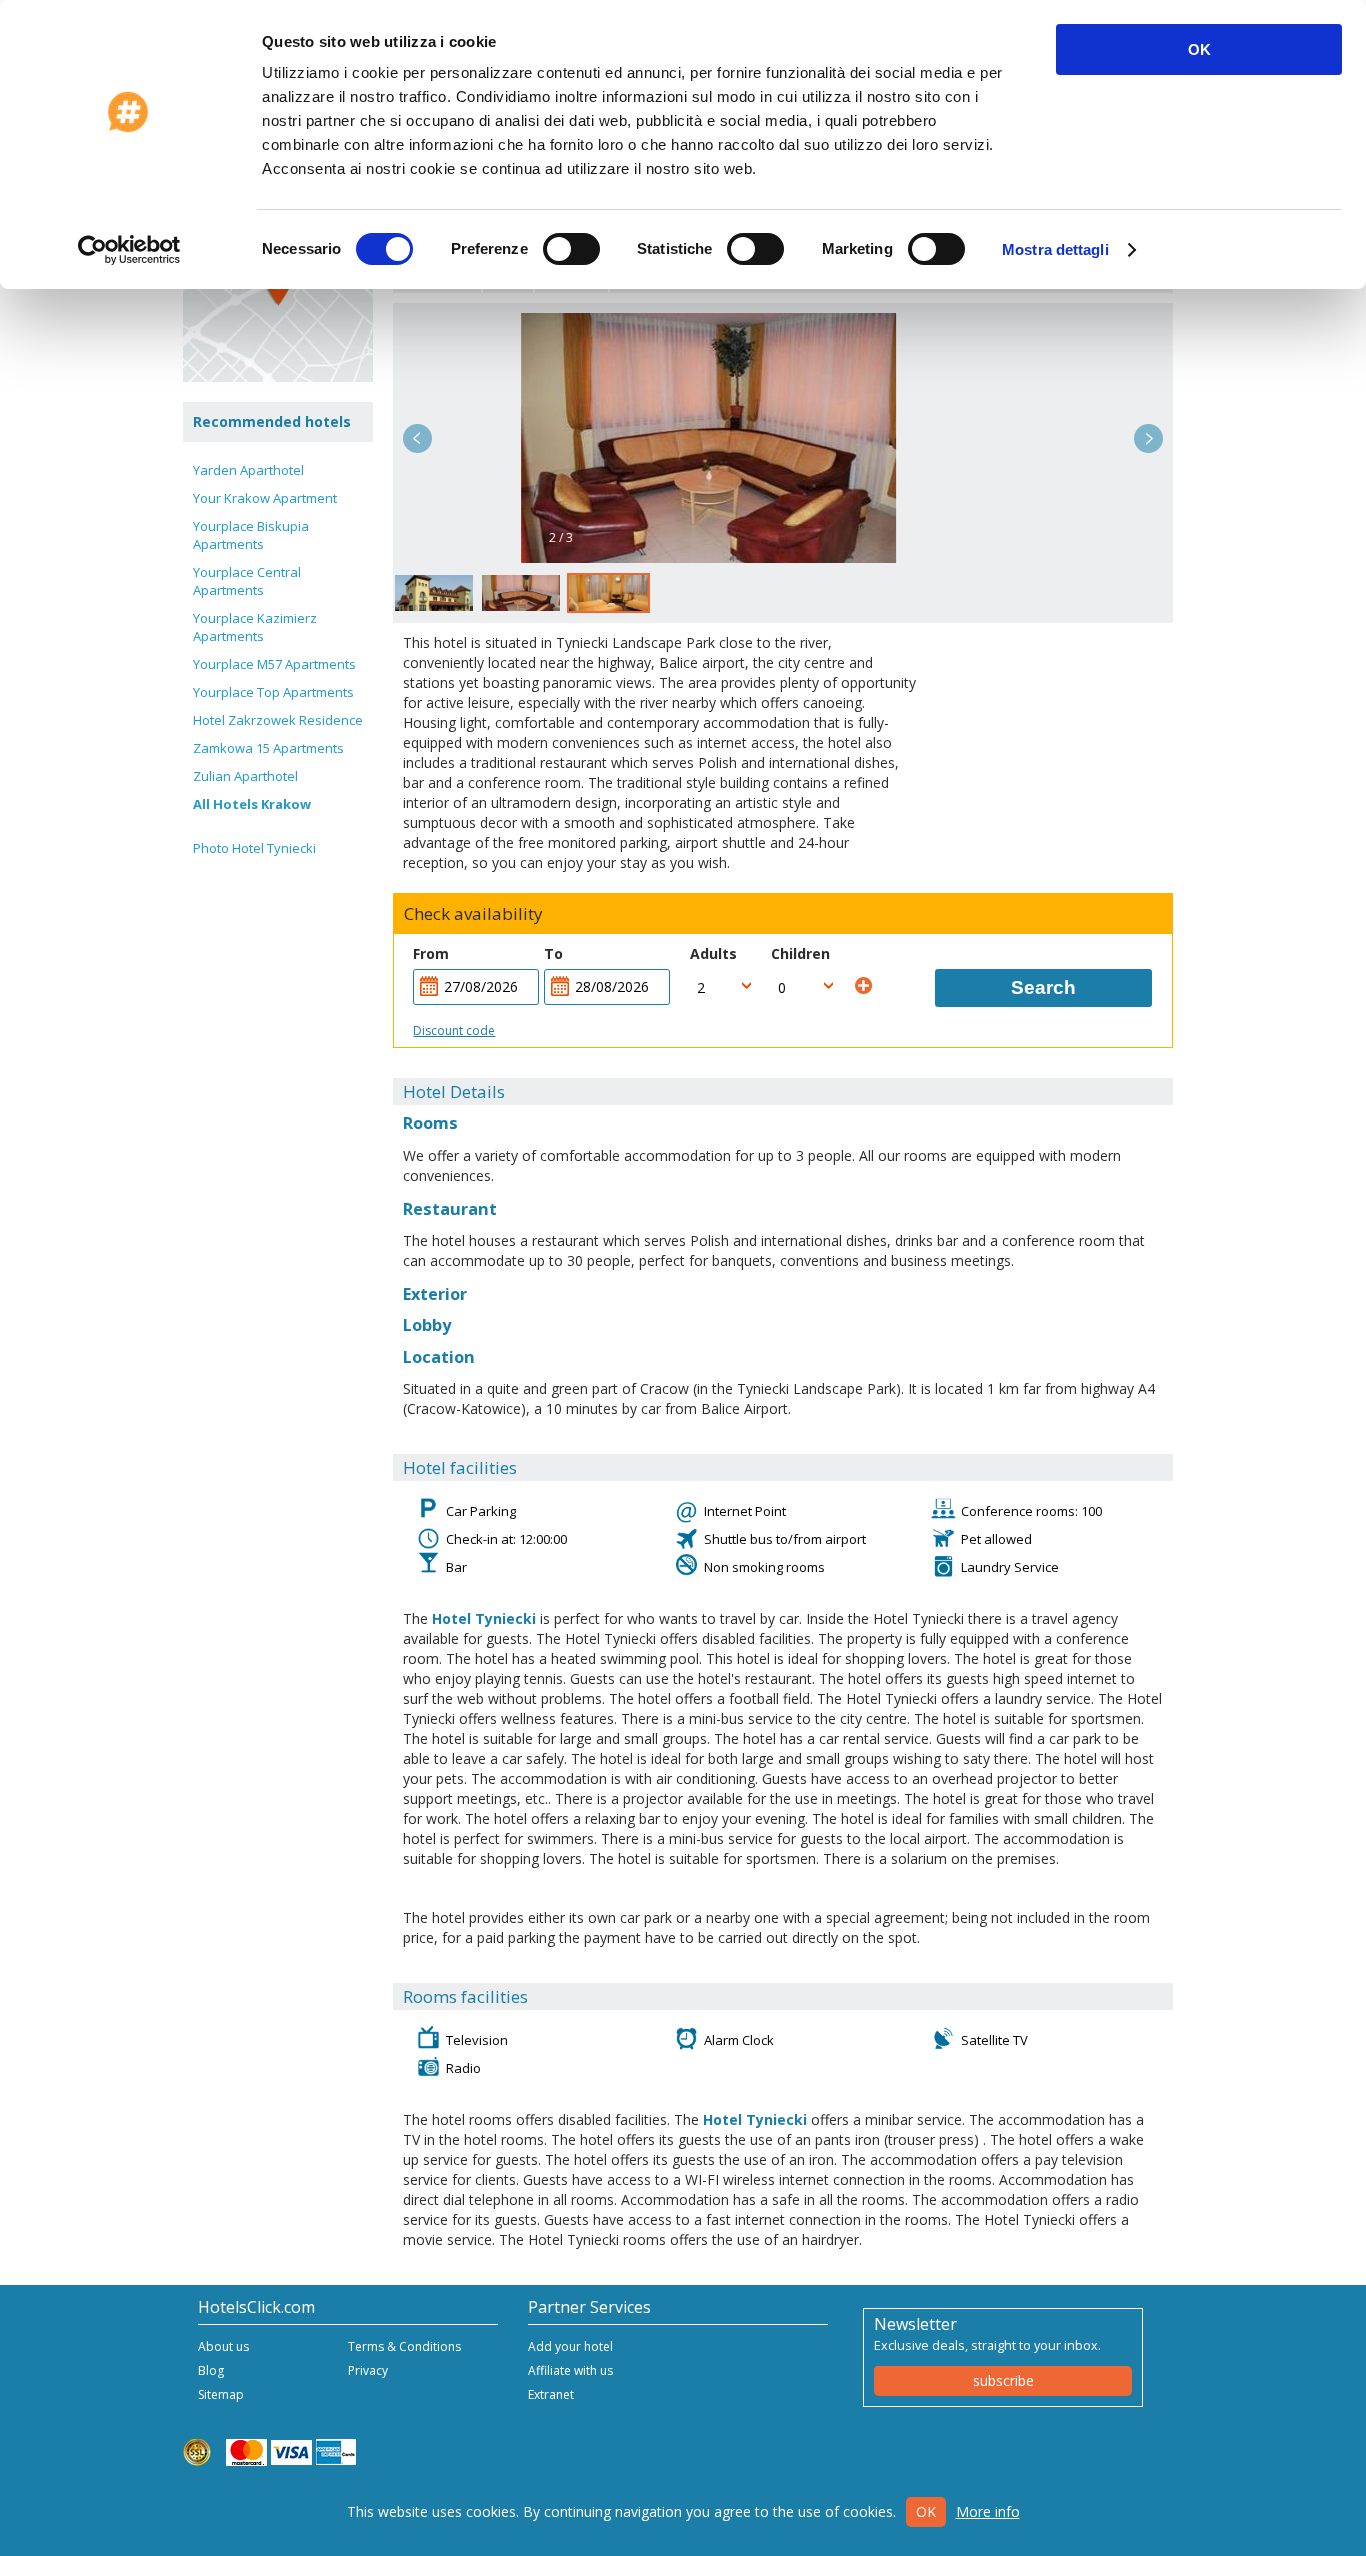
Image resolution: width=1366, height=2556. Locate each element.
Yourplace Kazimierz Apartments (255, 627)
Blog (211, 2370)
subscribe (1003, 2380)
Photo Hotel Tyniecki (254, 848)
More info (988, 2511)
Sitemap (221, 2394)
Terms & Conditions (404, 2346)
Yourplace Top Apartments (273, 692)
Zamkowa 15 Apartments (268, 748)
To (553, 953)
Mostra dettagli (1055, 249)
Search (1043, 987)
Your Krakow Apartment (265, 498)
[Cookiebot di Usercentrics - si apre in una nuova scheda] (129, 250)
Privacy (368, 2370)
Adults (713, 953)
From (431, 953)
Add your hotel (570, 2346)
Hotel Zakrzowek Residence (278, 720)
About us (223, 2346)
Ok (926, 2511)
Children (800, 953)
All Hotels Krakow (252, 804)
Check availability (473, 914)
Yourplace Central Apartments (247, 581)
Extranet (551, 2394)
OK (1199, 49)
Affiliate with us (570, 2370)
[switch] (571, 249)
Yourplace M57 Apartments (274, 664)
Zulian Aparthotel (245, 776)
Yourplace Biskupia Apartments (251, 535)
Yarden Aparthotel (248, 470)
